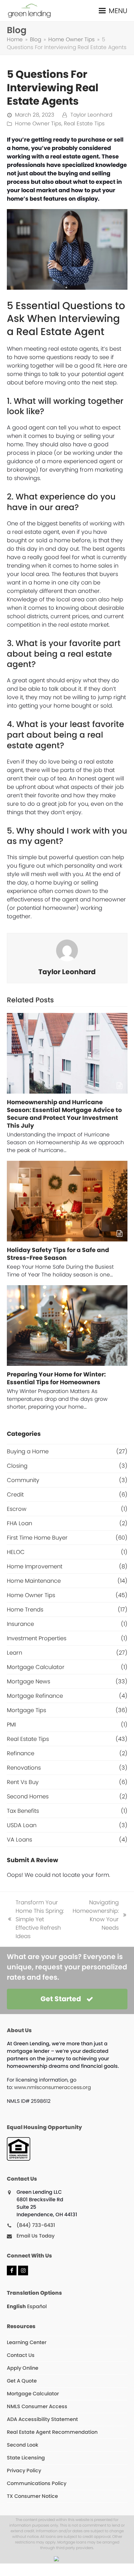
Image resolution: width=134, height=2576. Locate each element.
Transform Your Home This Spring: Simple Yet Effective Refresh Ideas (35, 1919)
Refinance (21, 1753)
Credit (15, 1494)
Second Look (23, 2445)
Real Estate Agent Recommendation (52, 2432)
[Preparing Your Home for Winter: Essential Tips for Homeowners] (67, 1326)
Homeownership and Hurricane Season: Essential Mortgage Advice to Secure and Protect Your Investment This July (64, 1114)
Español (37, 2306)
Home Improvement (35, 1566)
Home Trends (25, 1609)
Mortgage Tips (26, 1710)
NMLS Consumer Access (37, 2406)
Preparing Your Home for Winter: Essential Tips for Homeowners (56, 1378)
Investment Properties (37, 1638)
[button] (113, 10)
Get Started (61, 1999)
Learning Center (27, 2342)
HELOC (16, 1552)
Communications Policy (37, 2483)
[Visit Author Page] (67, 950)
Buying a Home (28, 1451)
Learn (14, 1653)
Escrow (17, 1509)
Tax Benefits (23, 1811)
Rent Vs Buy (23, 1782)
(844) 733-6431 (36, 2225)
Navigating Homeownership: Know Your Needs (96, 1915)
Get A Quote (22, 2381)
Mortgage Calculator (36, 1667)
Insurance (20, 1624)
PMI (11, 1724)
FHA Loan (19, 1523)
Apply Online (23, 2368)
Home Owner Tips (38, 124)
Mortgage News (29, 1681)
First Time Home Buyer (37, 1538)
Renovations (24, 1768)
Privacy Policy (24, 2471)
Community (23, 1480)
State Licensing (26, 2458)
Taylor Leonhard (91, 115)
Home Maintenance (34, 1581)
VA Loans (19, 1839)
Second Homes (28, 1796)
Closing (17, 1466)
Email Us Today (36, 2236)
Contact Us (21, 2355)
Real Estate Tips (84, 124)
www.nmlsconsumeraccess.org (53, 2087)
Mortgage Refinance (35, 1696)
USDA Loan (22, 1825)
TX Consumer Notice (32, 2496)
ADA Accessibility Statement (42, 2419)
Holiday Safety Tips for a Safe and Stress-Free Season (58, 1254)
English (16, 2306)
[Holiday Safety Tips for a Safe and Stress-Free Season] (67, 1201)
